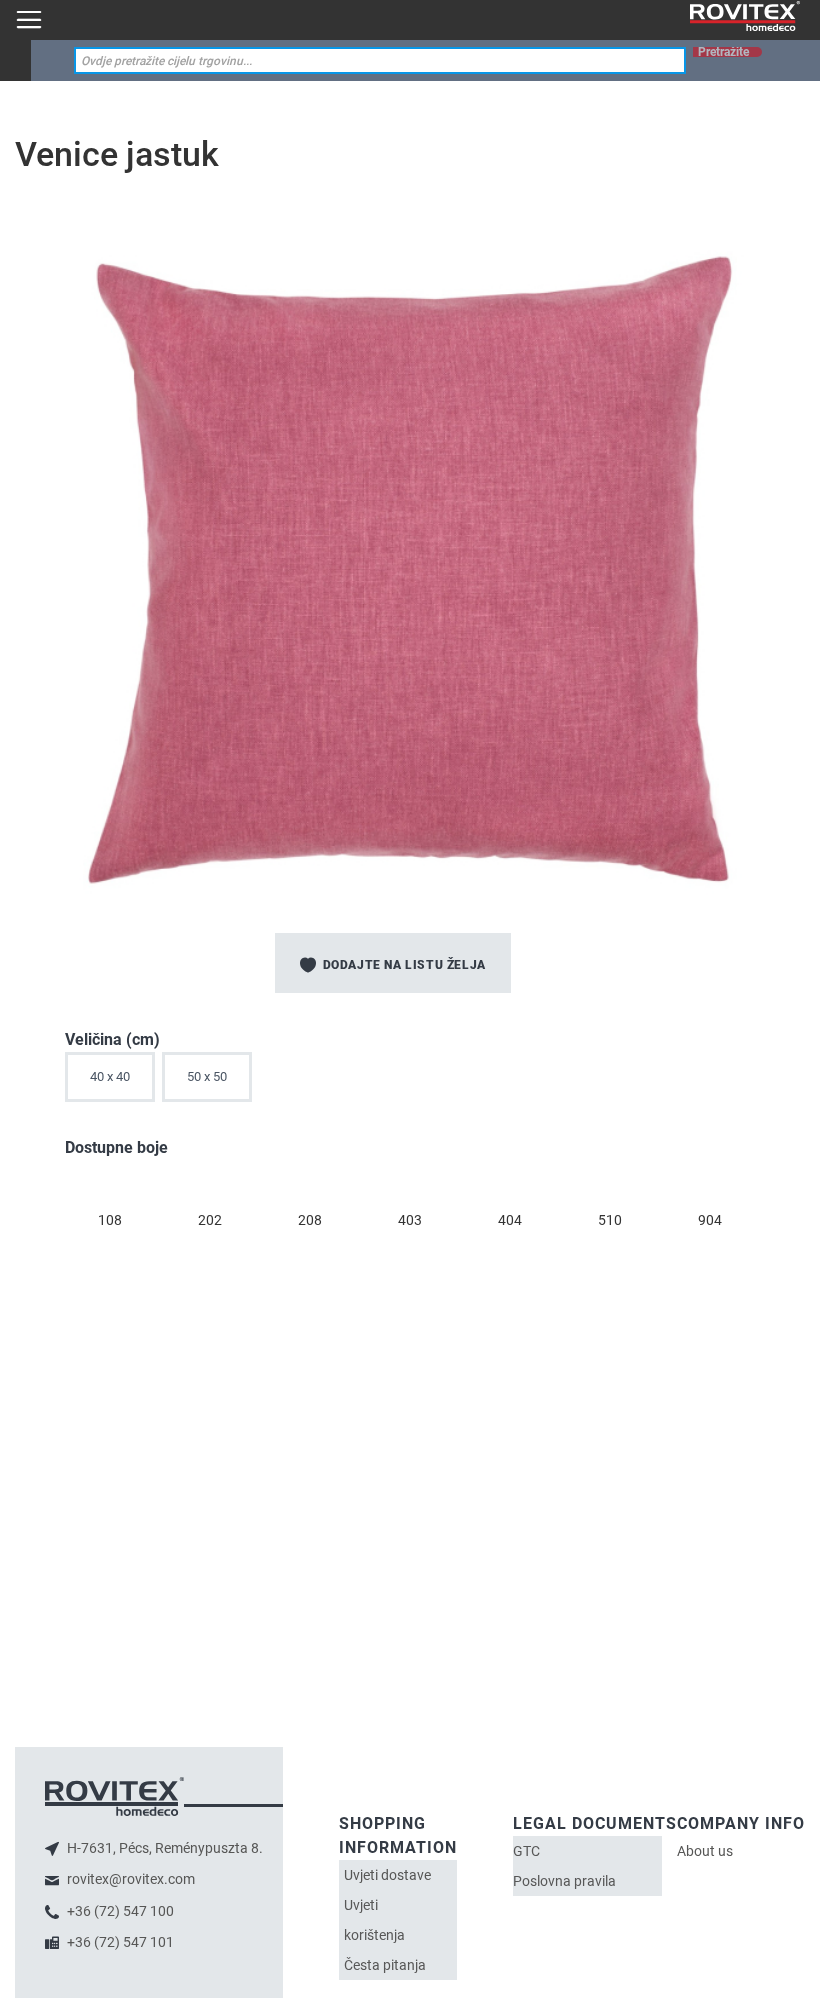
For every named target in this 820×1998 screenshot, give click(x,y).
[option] (110, 1185)
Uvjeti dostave (387, 1875)
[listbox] (410, 1082)
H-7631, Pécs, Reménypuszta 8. (163, 1848)
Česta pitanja (385, 1965)
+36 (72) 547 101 (119, 1942)
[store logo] (745, 16)
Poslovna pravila (564, 1881)
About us (705, 1851)
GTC (526, 1851)
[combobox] (380, 60)
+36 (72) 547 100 (119, 1911)
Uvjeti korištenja (374, 1920)
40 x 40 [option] (110, 1076)
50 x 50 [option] (207, 1076)
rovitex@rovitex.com (129, 1879)
